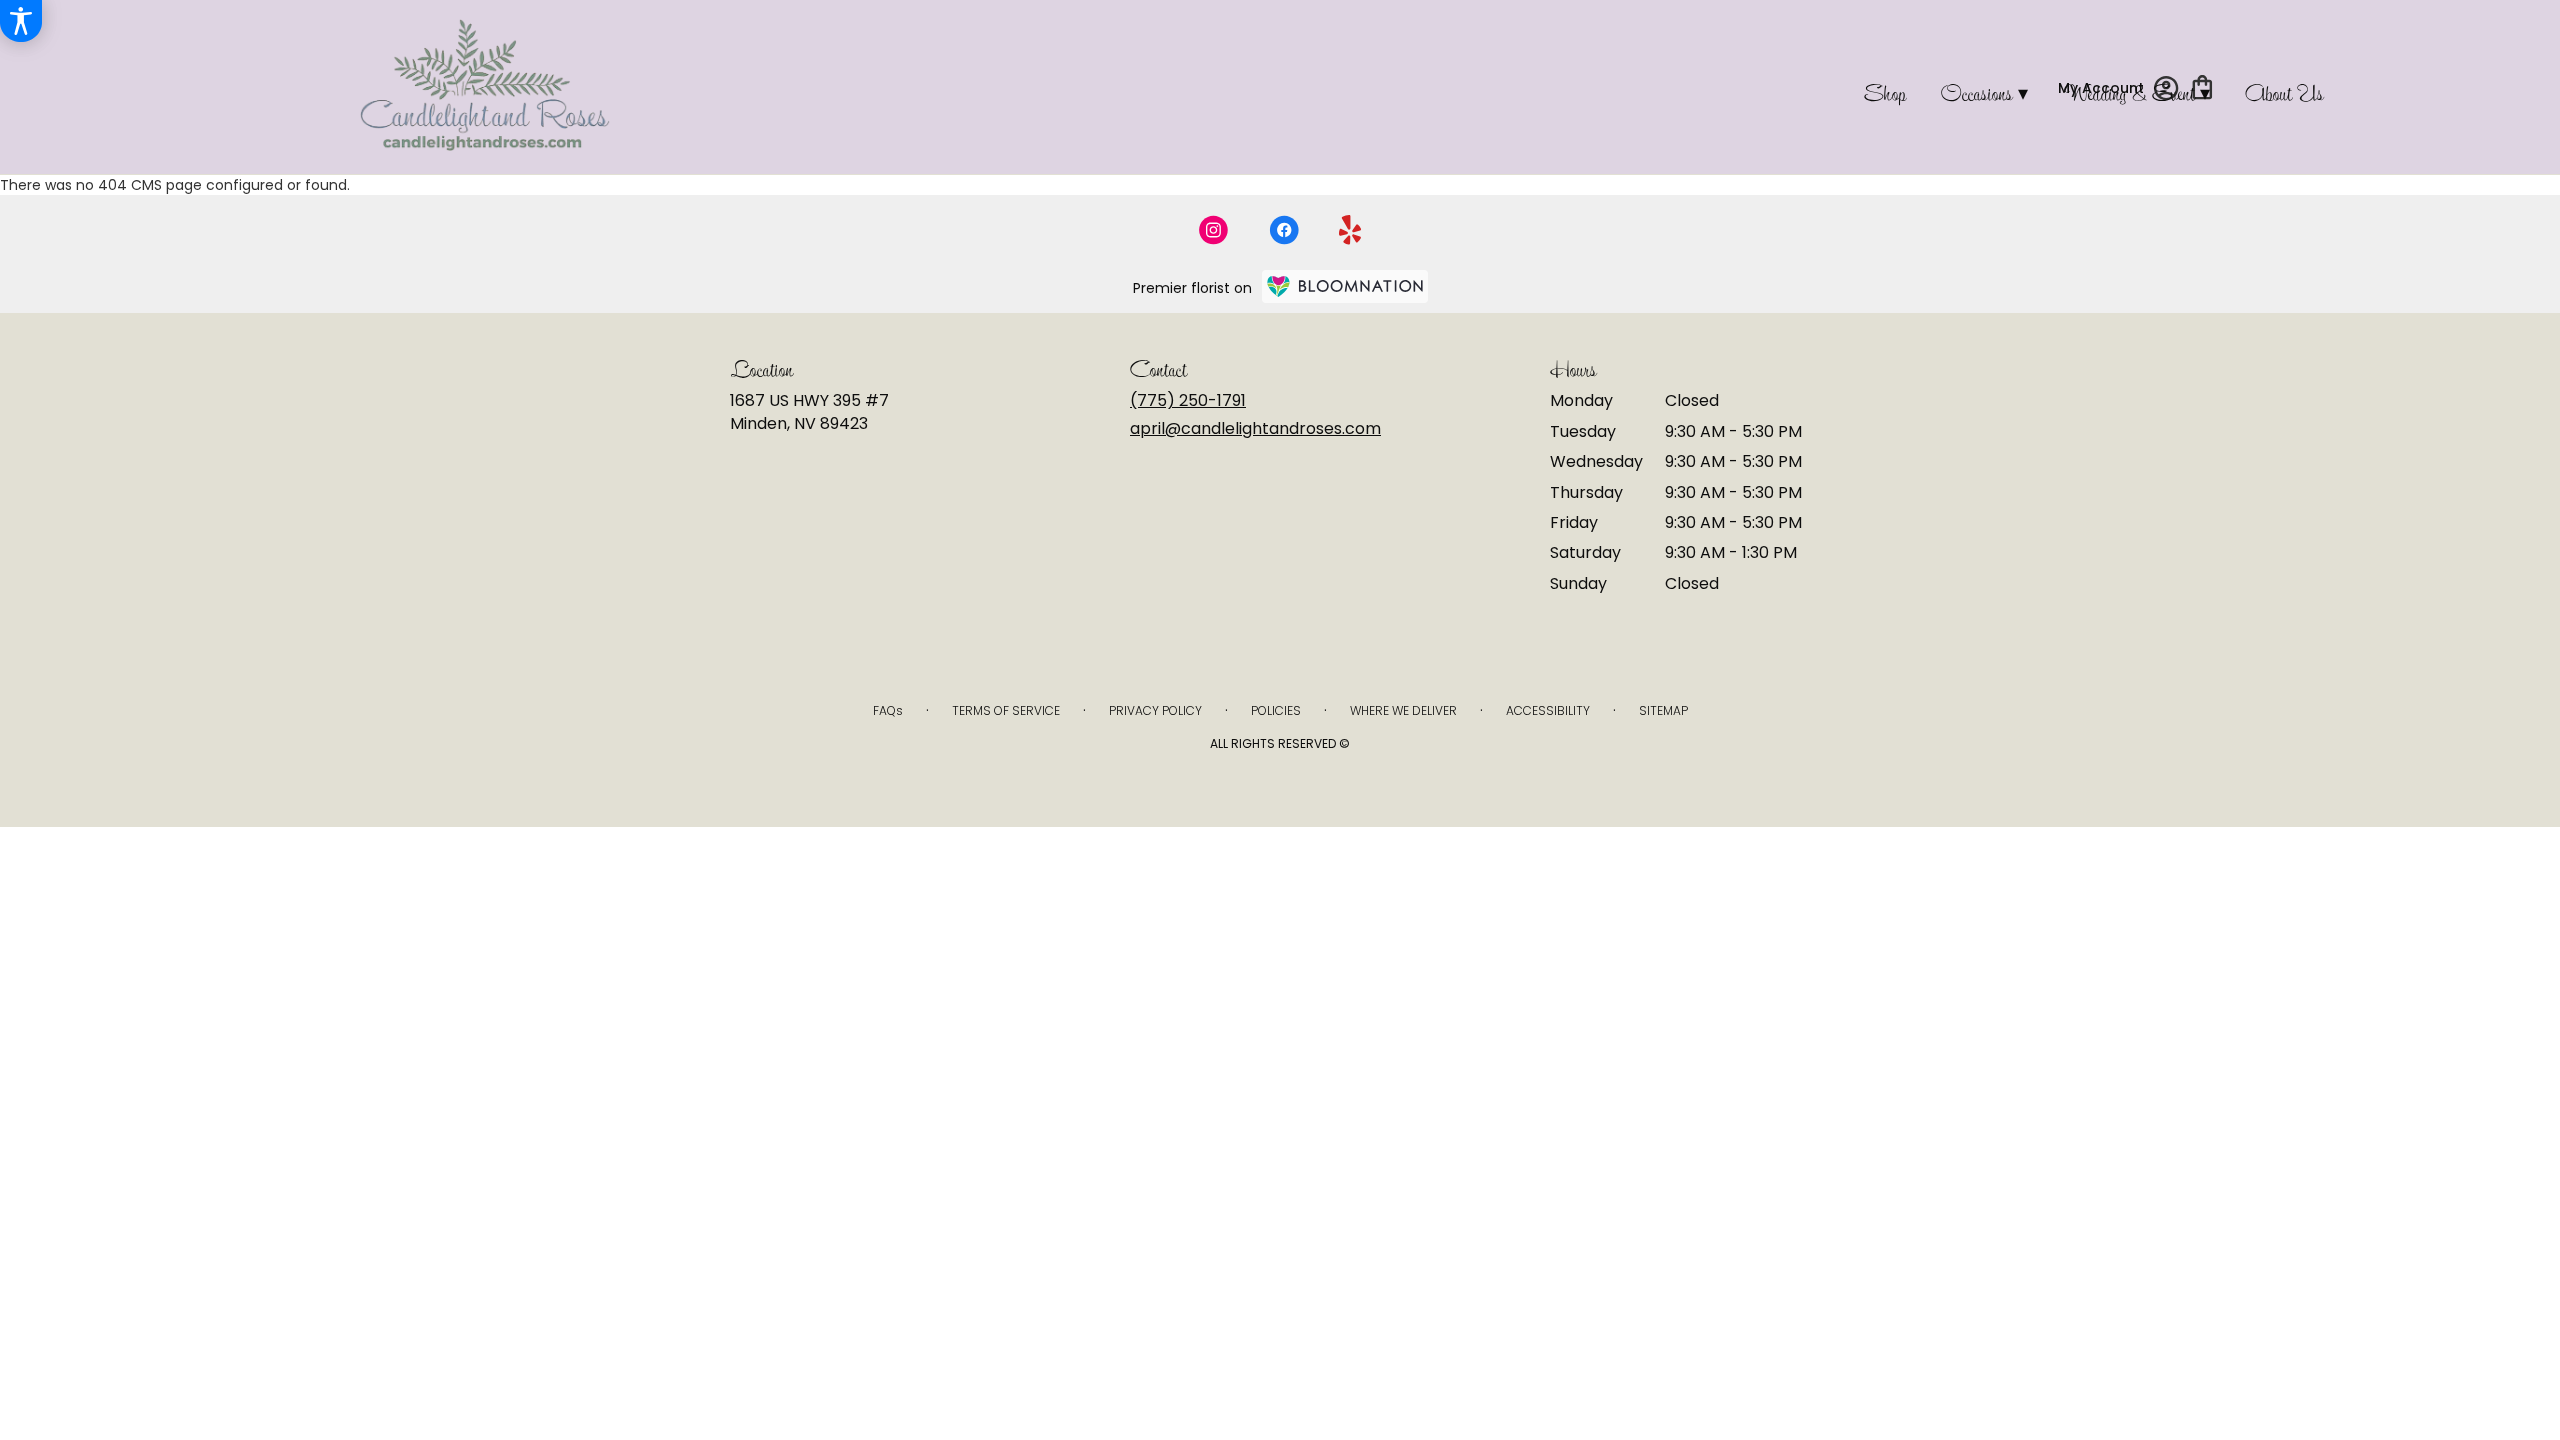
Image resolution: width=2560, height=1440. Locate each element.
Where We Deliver (1403, 710)
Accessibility (1548, 710)
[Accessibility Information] (21, 21)
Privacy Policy (1155, 710)
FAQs (888, 710)
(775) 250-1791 (1188, 400)
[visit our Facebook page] (1284, 230)
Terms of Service (1006, 710)
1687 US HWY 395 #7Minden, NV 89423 (809, 411)
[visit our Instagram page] (1214, 230)
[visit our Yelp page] (1350, 230)
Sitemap (1663, 710)
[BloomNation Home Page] (1345, 286)
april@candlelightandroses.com (1255, 428)
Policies (1276, 710)
